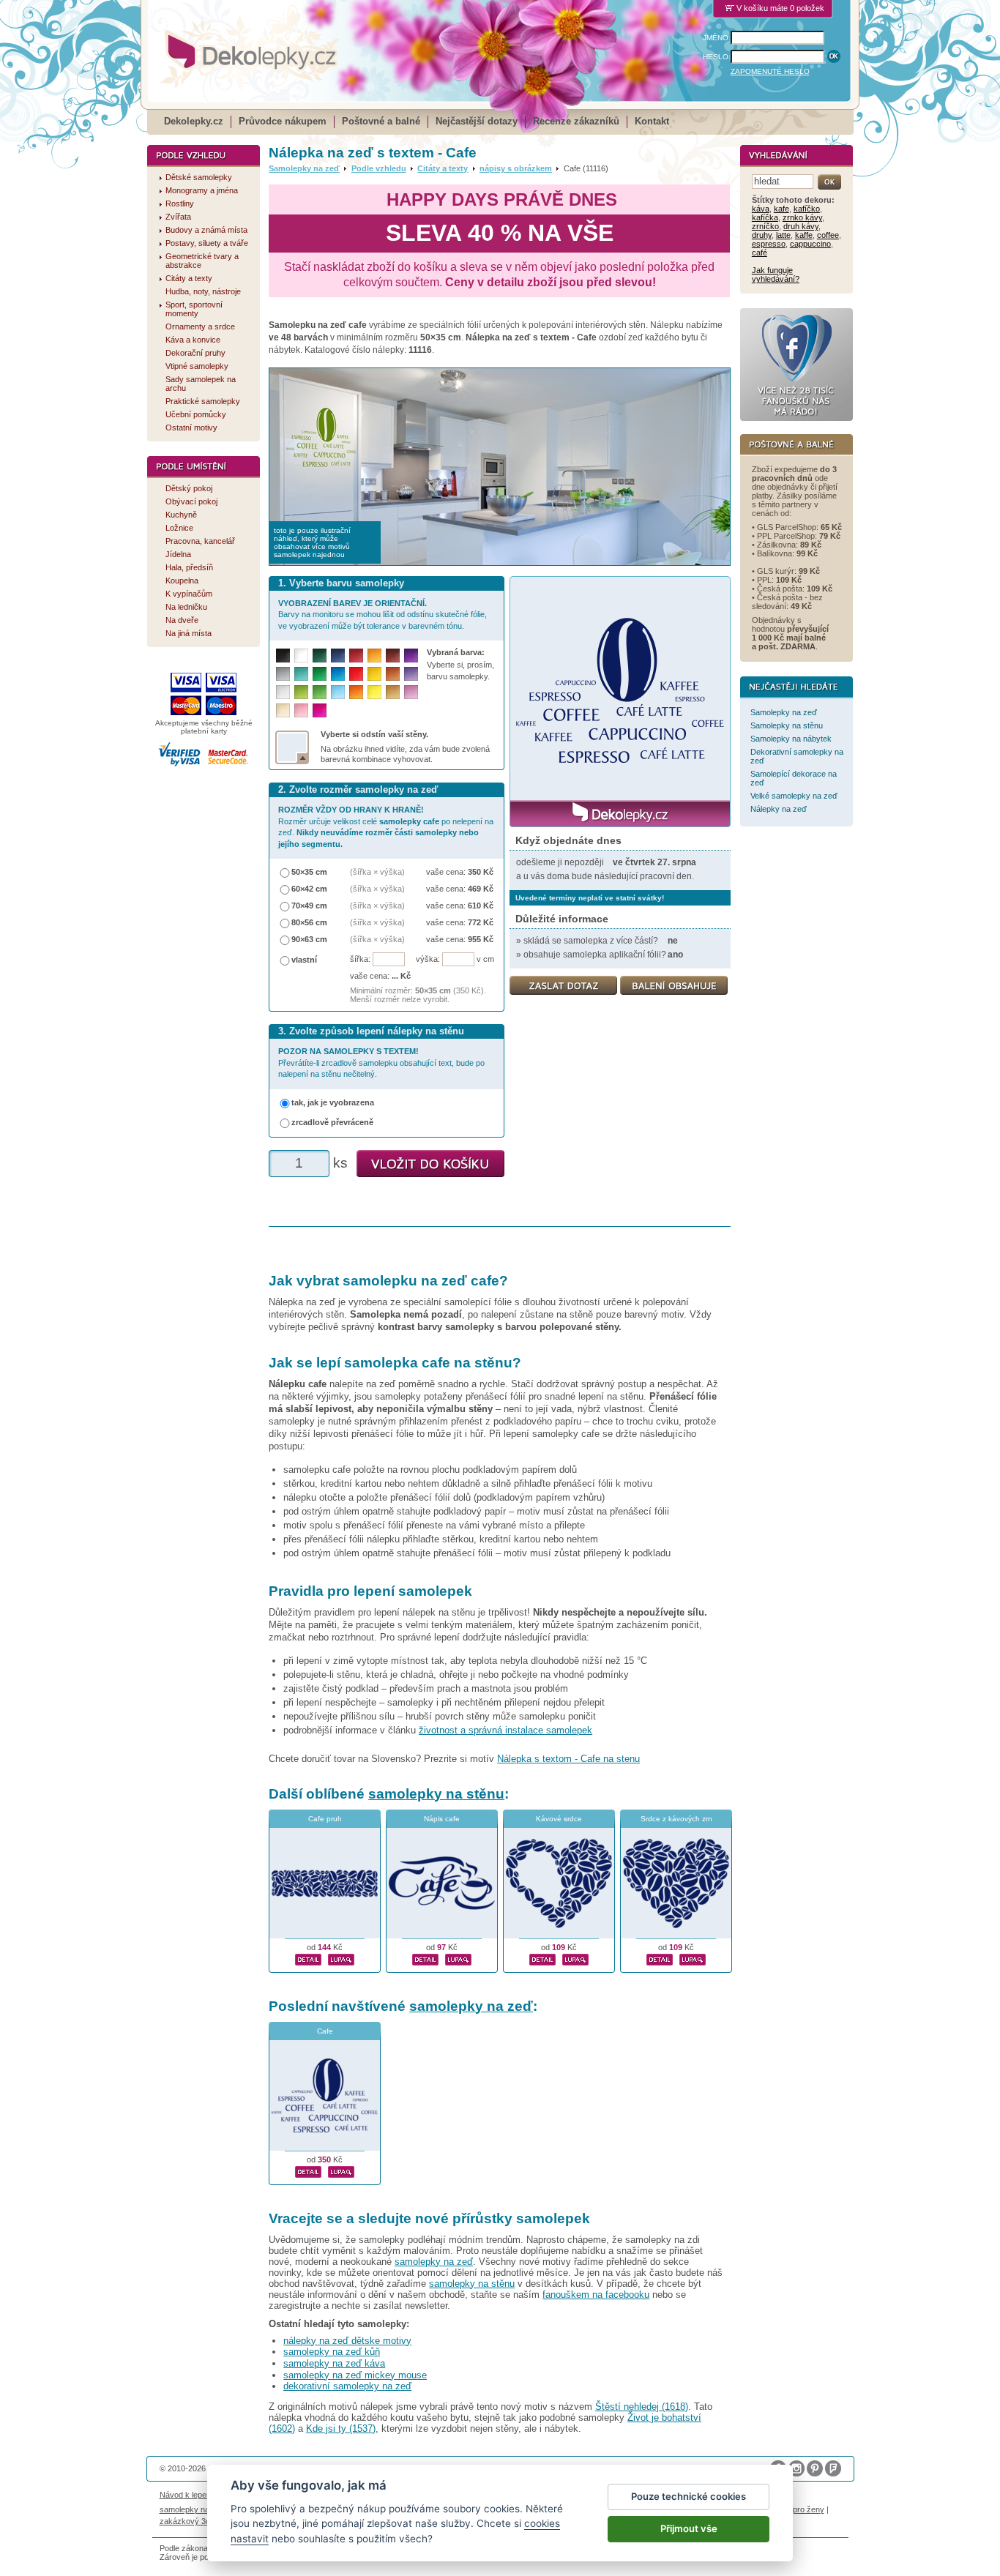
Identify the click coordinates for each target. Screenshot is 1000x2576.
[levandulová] (411, 674)
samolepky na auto (193, 2509)
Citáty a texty (443, 168)
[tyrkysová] (301, 674)
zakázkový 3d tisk (192, 2521)
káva (761, 209)
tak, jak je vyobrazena (333, 1102)
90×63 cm (309, 939)
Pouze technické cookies (689, 2496)
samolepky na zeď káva (334, 2363)
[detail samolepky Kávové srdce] (542, 1957)
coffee (828, 235)
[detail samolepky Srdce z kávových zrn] (660, 1957)
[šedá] (283, 674)
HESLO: (717, 57)
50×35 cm (309, 872)
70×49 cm (309, 906)
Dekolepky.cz (194, 121)
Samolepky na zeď (304, 168)
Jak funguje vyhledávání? (776, 275)
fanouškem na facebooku (596, 2295)
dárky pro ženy (797, 2509)
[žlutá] (374, 674)
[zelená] (320, 674)
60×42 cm (309, 889)
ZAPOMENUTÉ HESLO (770, 71)
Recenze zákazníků (576, 121)
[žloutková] (374, 656)
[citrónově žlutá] (374, 692)
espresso (769, 244)
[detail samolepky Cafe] (308, 2170)
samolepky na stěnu (436, 1794)
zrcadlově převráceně (332, 1122)
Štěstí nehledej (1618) (642, 2407)
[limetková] (301, 692)
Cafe (325, 2031)
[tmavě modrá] (338, 656)
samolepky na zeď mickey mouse (355, 2375)
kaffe (804, 235)
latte (783, 235)
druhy (762, 235)
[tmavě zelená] (320, 656)
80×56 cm (309, 922)
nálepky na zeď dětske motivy (347, 2341)
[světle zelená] (320, 692)
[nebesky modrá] (338, 674)
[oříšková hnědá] (393, 674)
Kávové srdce (559, 1819)
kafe (781, 209)
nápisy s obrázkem (516, 168)
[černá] (283, 656)
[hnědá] (393, 656)
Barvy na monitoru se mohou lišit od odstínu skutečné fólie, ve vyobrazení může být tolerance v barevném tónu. (383, 615)
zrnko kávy (802, 217)
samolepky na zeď (471, 2006)
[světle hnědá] (393, 692)
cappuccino (810, 244)
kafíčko (807, 209)
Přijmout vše (689, 2528)
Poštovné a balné (381, 121)
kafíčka (765, 217)
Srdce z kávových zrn (676, 1819)
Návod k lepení (186, 2495)
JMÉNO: (717, 38)
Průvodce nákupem (283, 121)
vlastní (304, 960)
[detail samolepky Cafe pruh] (308, 1957)
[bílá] (301, 656)
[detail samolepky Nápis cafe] (425, 1957)
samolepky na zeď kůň (332, 2352)
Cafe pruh (325, 1819)
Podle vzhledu (379, 168)
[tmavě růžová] (320, 710)
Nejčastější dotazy (477, 121)
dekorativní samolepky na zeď (347, 2386)
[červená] (356, 674)
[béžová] (283, 710)
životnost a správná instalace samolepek (505, 1730)
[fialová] (411, 656)
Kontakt (652, 121)
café (760, 253)
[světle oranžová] (356, 692)
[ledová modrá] (338, 692)
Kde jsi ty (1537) (341, 2428)
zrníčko (765, 226)
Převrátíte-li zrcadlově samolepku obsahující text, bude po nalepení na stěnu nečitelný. (381, 1063)
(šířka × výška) (377, 872)
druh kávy (801, 226)
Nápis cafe (442, 1819)
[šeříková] (411, 692)
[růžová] (301, 710)
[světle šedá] (283, 692)
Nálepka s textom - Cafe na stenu (568, 1759)
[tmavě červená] (356, 656)
